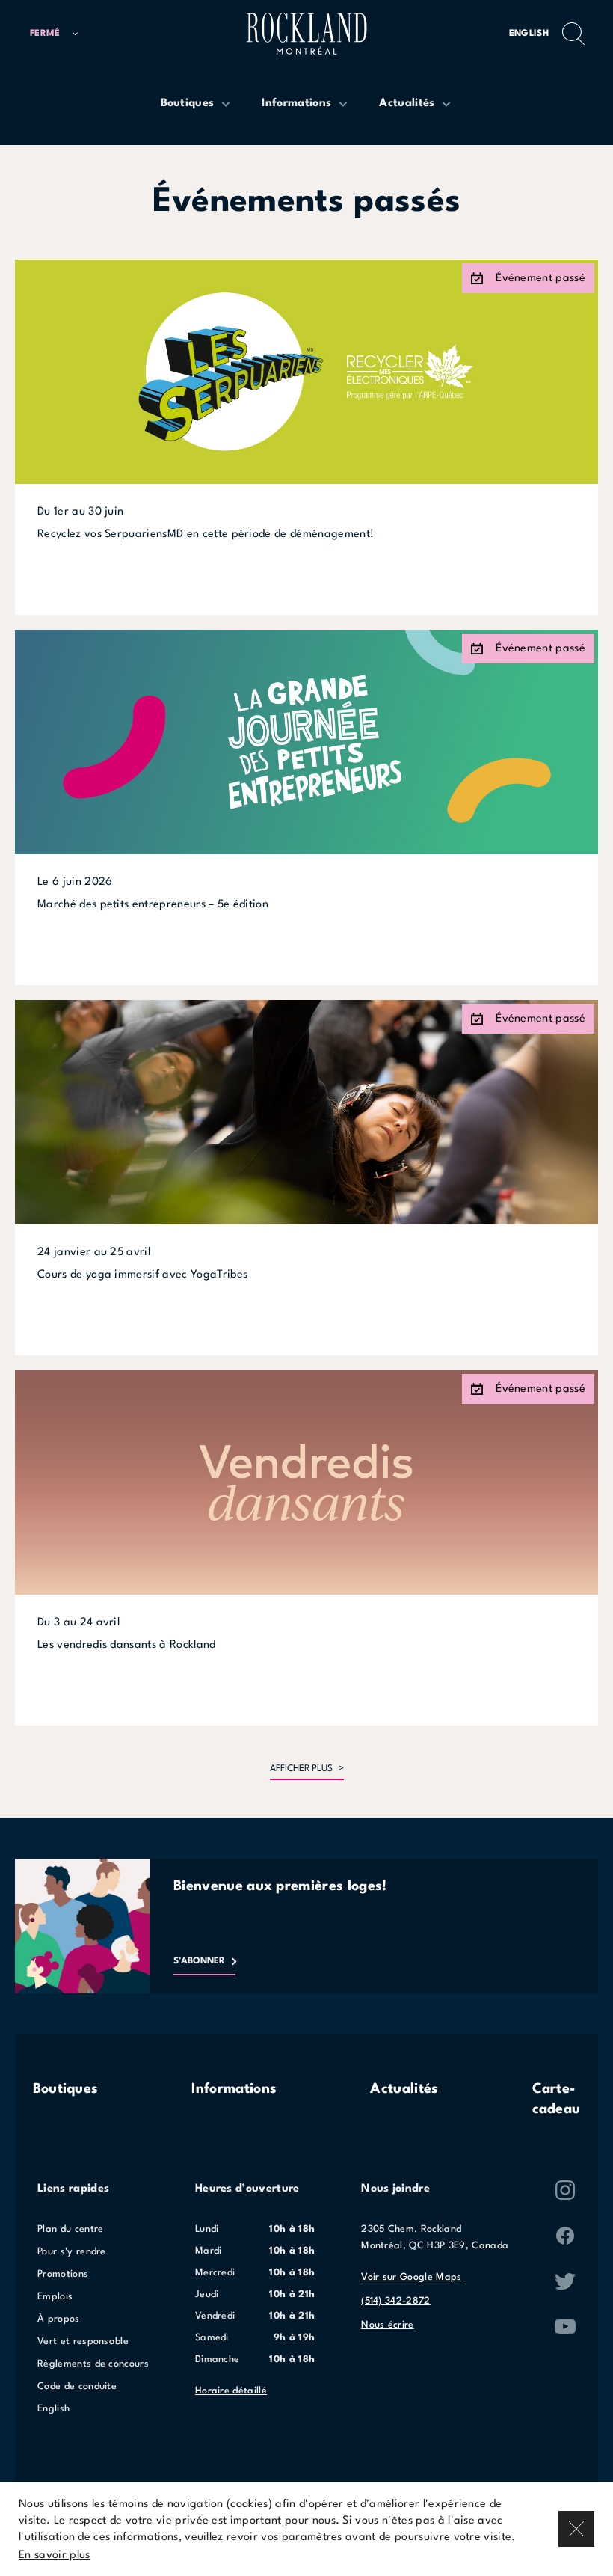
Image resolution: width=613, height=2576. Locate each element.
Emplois (55, 2297)
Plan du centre (70, 2229)
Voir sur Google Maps (411, 2277)
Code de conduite (77, 2386)
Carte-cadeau (557, 2099)
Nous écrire (388, 2325)
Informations (234, 2089)
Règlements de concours (93, 2364)
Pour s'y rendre (72, 2252)
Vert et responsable (83, 2342)
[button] (54, 34)
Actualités (404, 2089)
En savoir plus (54, 2555)
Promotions (63, 2274)
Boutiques (66, 2089)
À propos (59, 2319)
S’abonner (199, 1961)
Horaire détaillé (231, 2391)
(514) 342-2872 (395, 2301)
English (529, 34)
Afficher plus (301, 1769)
